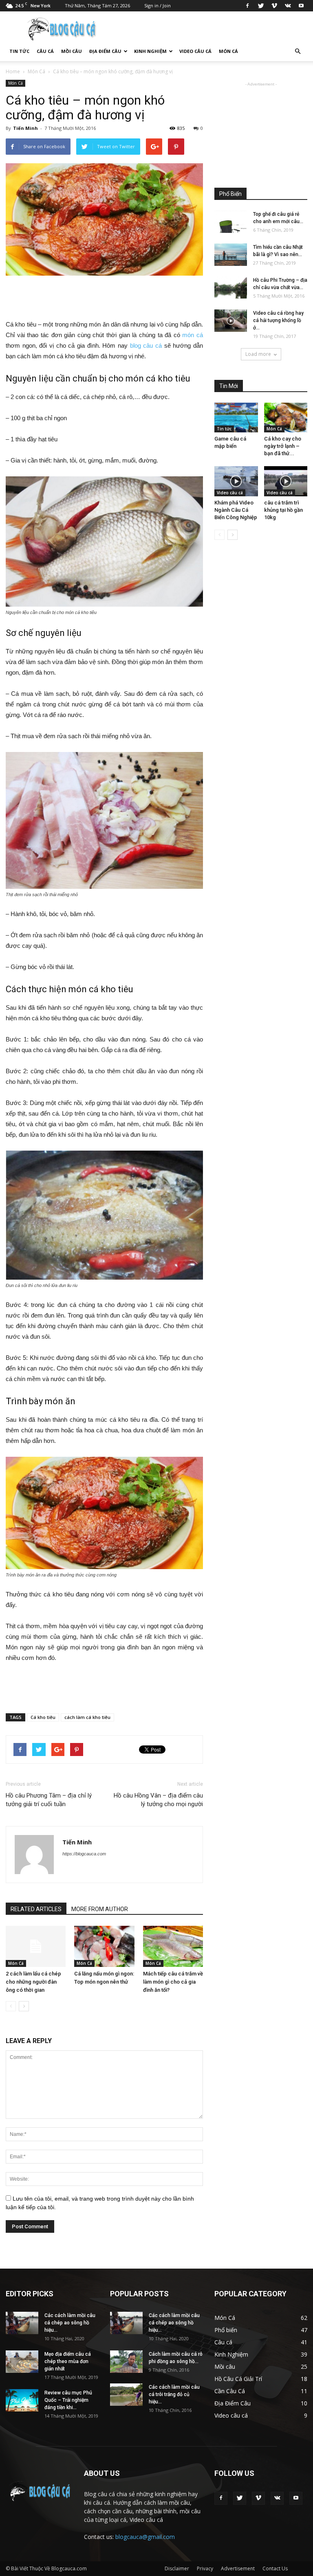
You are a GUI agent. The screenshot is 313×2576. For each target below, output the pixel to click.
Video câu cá (195, 51)
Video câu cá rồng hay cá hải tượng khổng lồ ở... (278, 320)
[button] (298, 51)
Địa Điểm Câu (105, 51)
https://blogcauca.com (84, 1854)
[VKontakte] (288, 6)
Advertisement (238, 2568)
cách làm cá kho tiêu (87, 1717)
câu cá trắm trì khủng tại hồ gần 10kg (283, 510)
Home (13, 71)
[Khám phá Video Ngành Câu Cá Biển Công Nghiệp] (236, 481)
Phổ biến (226, 2330)
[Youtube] (301, 6)
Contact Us (275, 2568)
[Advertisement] (104, 298)
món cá (193, 335)
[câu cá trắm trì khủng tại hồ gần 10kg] (286, 481)
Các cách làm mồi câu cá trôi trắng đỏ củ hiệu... (174, 2394)
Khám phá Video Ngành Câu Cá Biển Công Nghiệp (236, 510)
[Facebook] (247, 6)
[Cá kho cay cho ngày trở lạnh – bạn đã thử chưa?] (286, 418)
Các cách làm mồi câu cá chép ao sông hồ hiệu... (70, 2323)
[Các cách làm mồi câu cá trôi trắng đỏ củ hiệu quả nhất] (126, 2395)
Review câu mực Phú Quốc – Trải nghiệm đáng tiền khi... (68, 2400)
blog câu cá (145, 345)
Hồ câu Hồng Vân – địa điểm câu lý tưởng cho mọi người (158, 1800)
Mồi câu (72, 51)
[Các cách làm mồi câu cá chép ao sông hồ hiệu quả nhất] (22, 2323)
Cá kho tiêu (43, 1717)
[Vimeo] (274, 6)
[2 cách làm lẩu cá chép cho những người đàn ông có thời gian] (36, 1946)
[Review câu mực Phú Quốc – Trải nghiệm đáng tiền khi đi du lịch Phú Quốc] (22, 2400)
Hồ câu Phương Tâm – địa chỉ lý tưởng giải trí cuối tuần (49, 1800)
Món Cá (228, 51)
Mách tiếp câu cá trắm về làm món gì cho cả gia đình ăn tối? (173, 1982)
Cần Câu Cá (230, 2391)
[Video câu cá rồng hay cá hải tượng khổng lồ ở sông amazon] (231, 321)
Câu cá (45, 51)
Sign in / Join (158, 5)
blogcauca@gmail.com (145, 2537)
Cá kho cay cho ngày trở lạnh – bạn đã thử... (283, 446)
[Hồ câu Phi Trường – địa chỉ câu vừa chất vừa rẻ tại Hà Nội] (231, 288)
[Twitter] (261, 6)
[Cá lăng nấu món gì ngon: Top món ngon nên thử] (104, 1946)
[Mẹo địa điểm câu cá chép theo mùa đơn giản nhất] (22, 2362)
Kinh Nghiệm (150, 51)
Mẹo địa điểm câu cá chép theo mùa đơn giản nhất (68, 2361)
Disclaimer (177, 2568)
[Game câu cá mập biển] (236, 418)
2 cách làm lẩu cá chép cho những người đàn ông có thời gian (33, 1982)
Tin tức (19, 51)
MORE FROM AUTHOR (100, 1909)
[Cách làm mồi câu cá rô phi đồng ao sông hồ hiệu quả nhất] (126, 2362)
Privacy (205, 2568)
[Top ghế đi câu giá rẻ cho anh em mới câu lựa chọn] (231, 222)
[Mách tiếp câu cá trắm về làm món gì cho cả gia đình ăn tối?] (173, 1946)
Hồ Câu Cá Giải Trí (238, 2379)
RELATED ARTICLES (36, 1909)
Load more (258, 354)
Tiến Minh (25, 128)
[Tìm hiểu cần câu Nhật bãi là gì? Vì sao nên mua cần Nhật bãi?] (231, 255)
